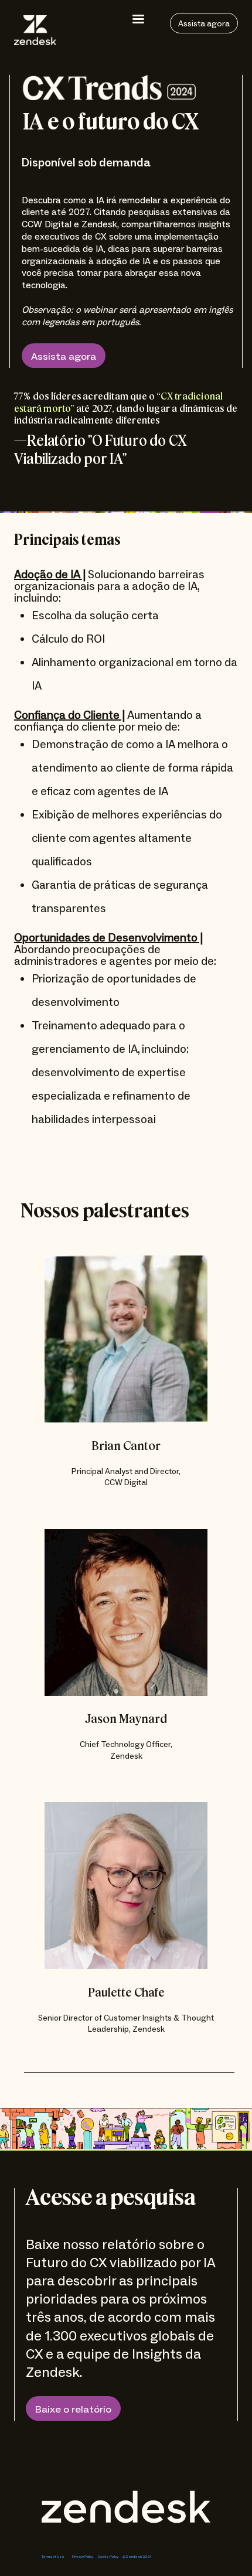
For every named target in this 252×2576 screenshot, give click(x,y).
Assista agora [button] (64, 357)
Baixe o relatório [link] (73, 2410)
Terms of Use (53, 2557)
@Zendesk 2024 (137, 2557)
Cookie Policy (108, 2557)
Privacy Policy (83, 2557)
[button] (138, 19)
